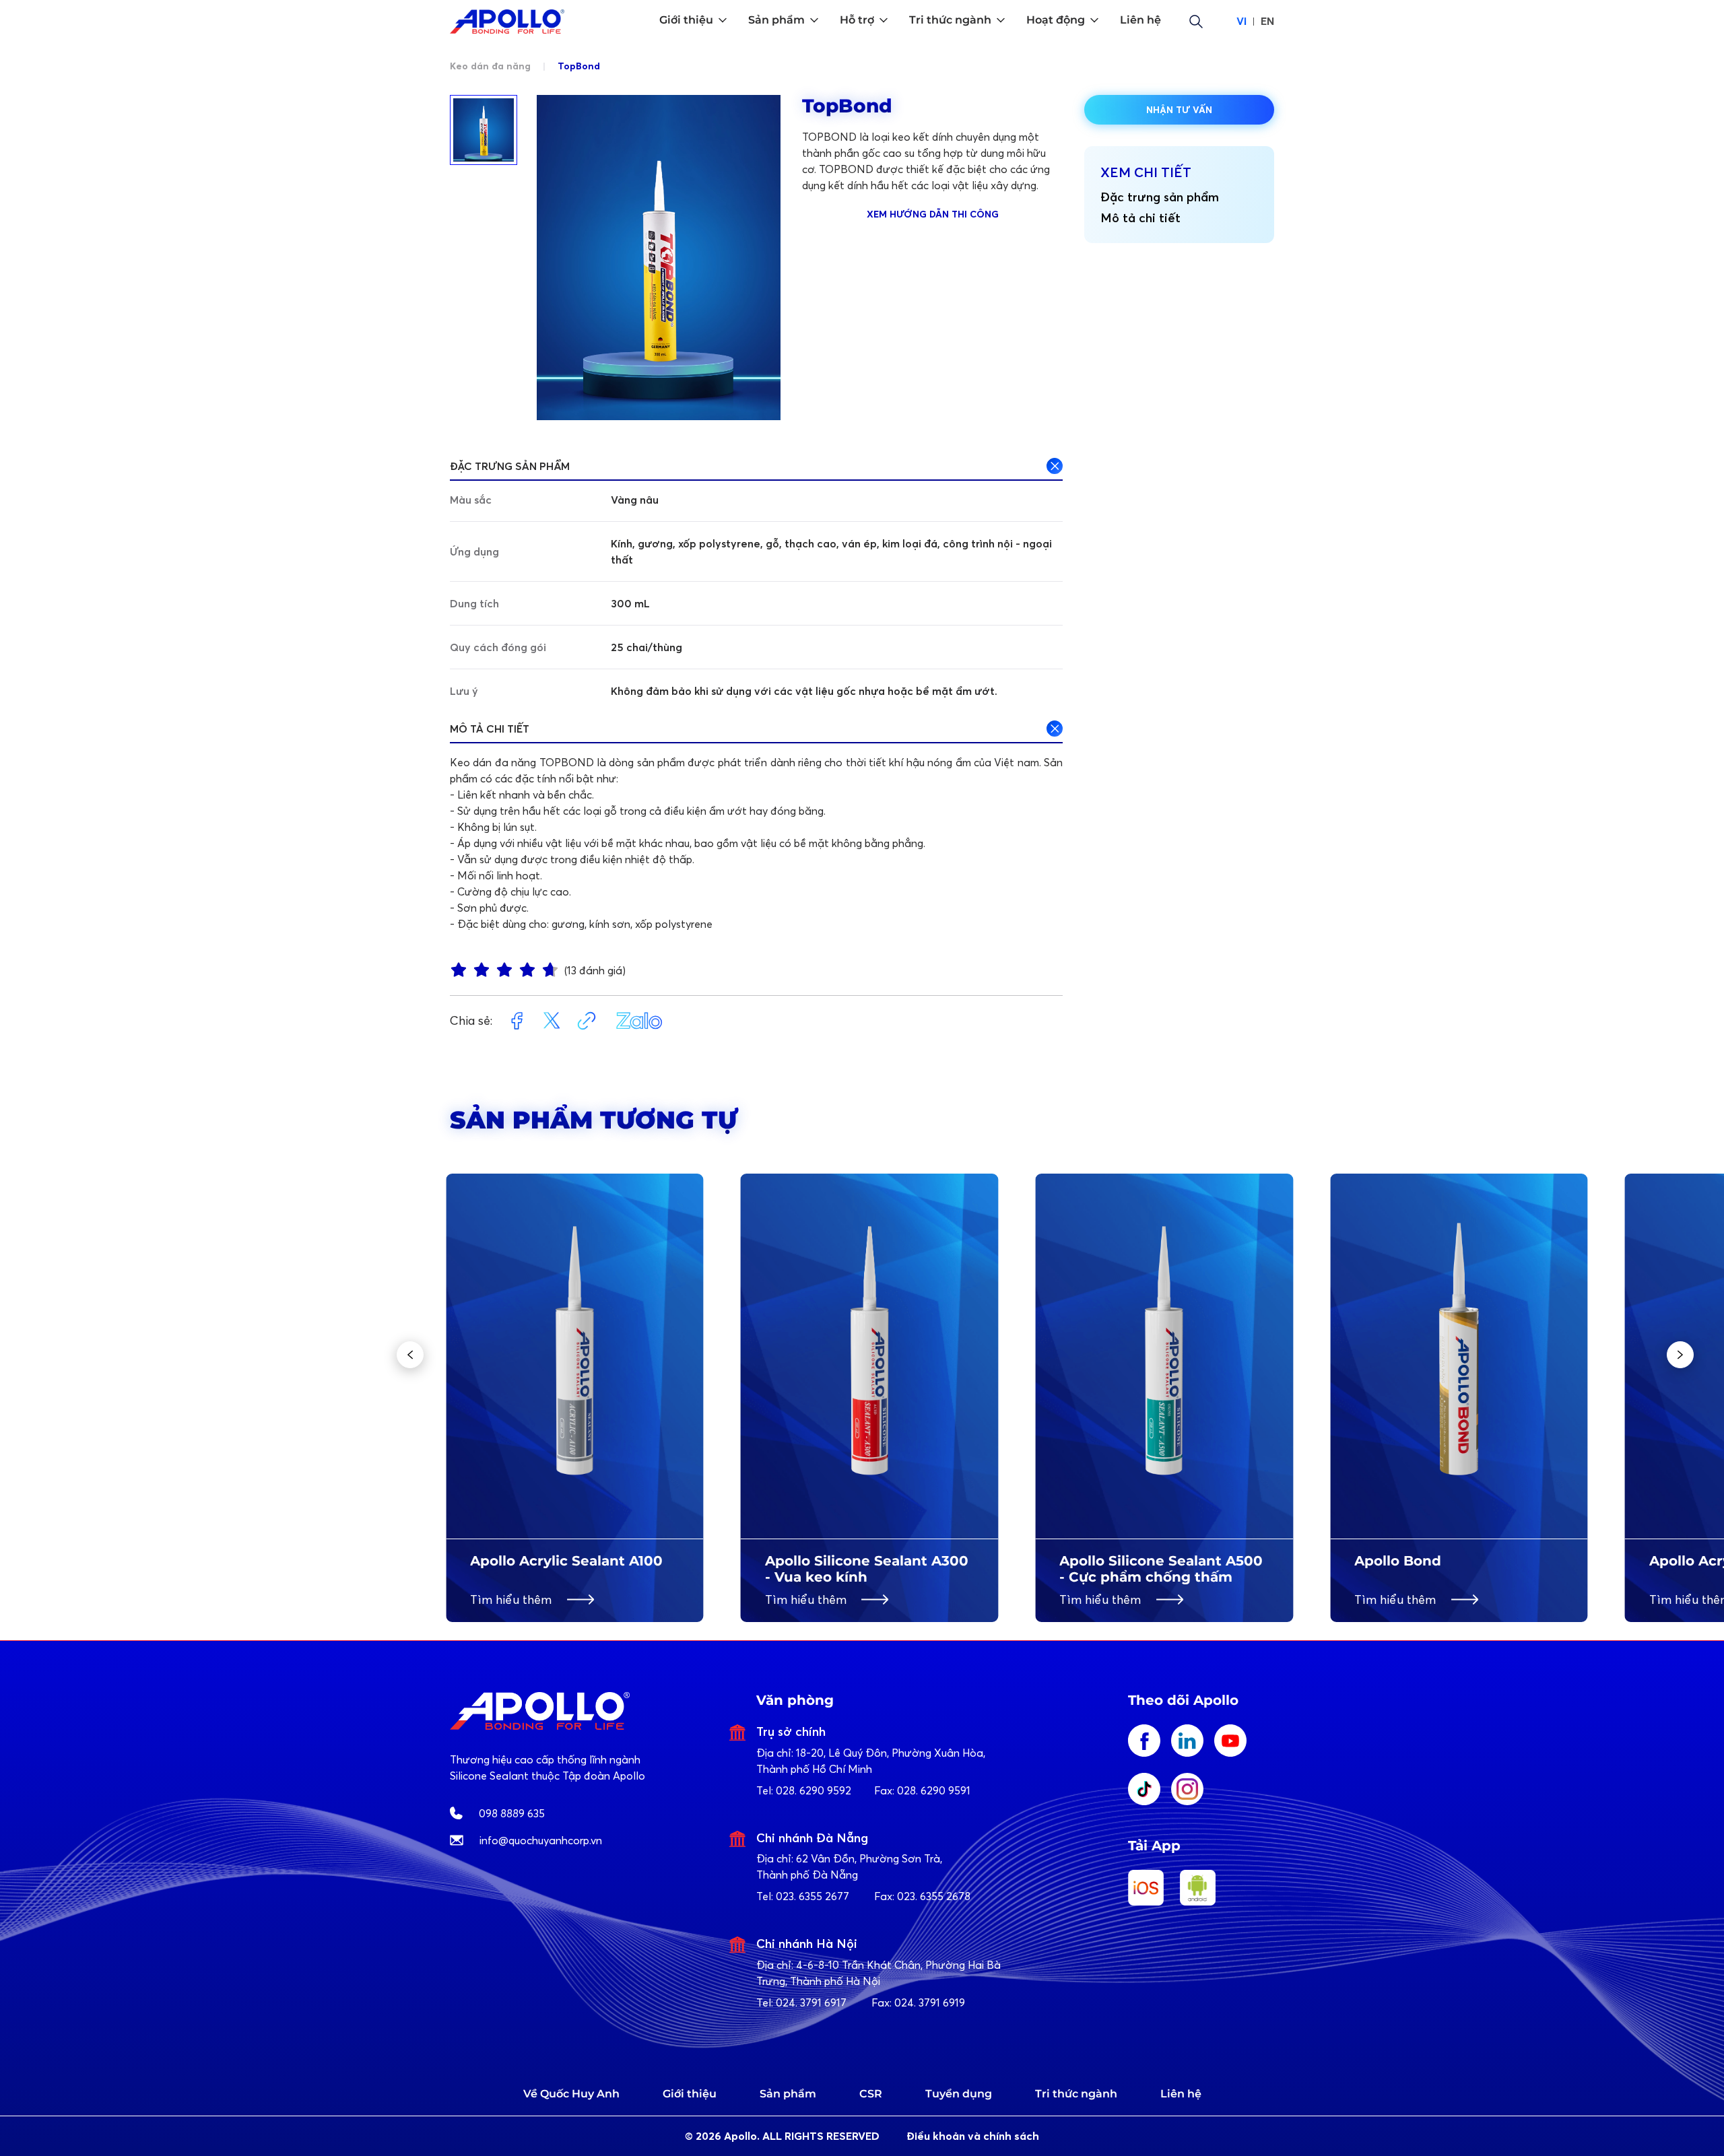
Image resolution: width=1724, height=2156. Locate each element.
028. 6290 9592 (814, 1790)
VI (1241, 21)
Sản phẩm (788, 2094)
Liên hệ (1181, 2094)
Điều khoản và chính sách (973, 2136)
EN (1267, 21)
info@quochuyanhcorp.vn (541, 1840)
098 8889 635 (512, 1813)
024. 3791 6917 (811, 2002)
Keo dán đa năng (492, 66)
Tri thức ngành (1076, 2094)
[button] (410, 1355)
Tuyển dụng (959, 2094)
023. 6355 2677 (813, 1896)
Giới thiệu (690, 2094)
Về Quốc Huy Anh (571, 2094)
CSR (871, 2094)
